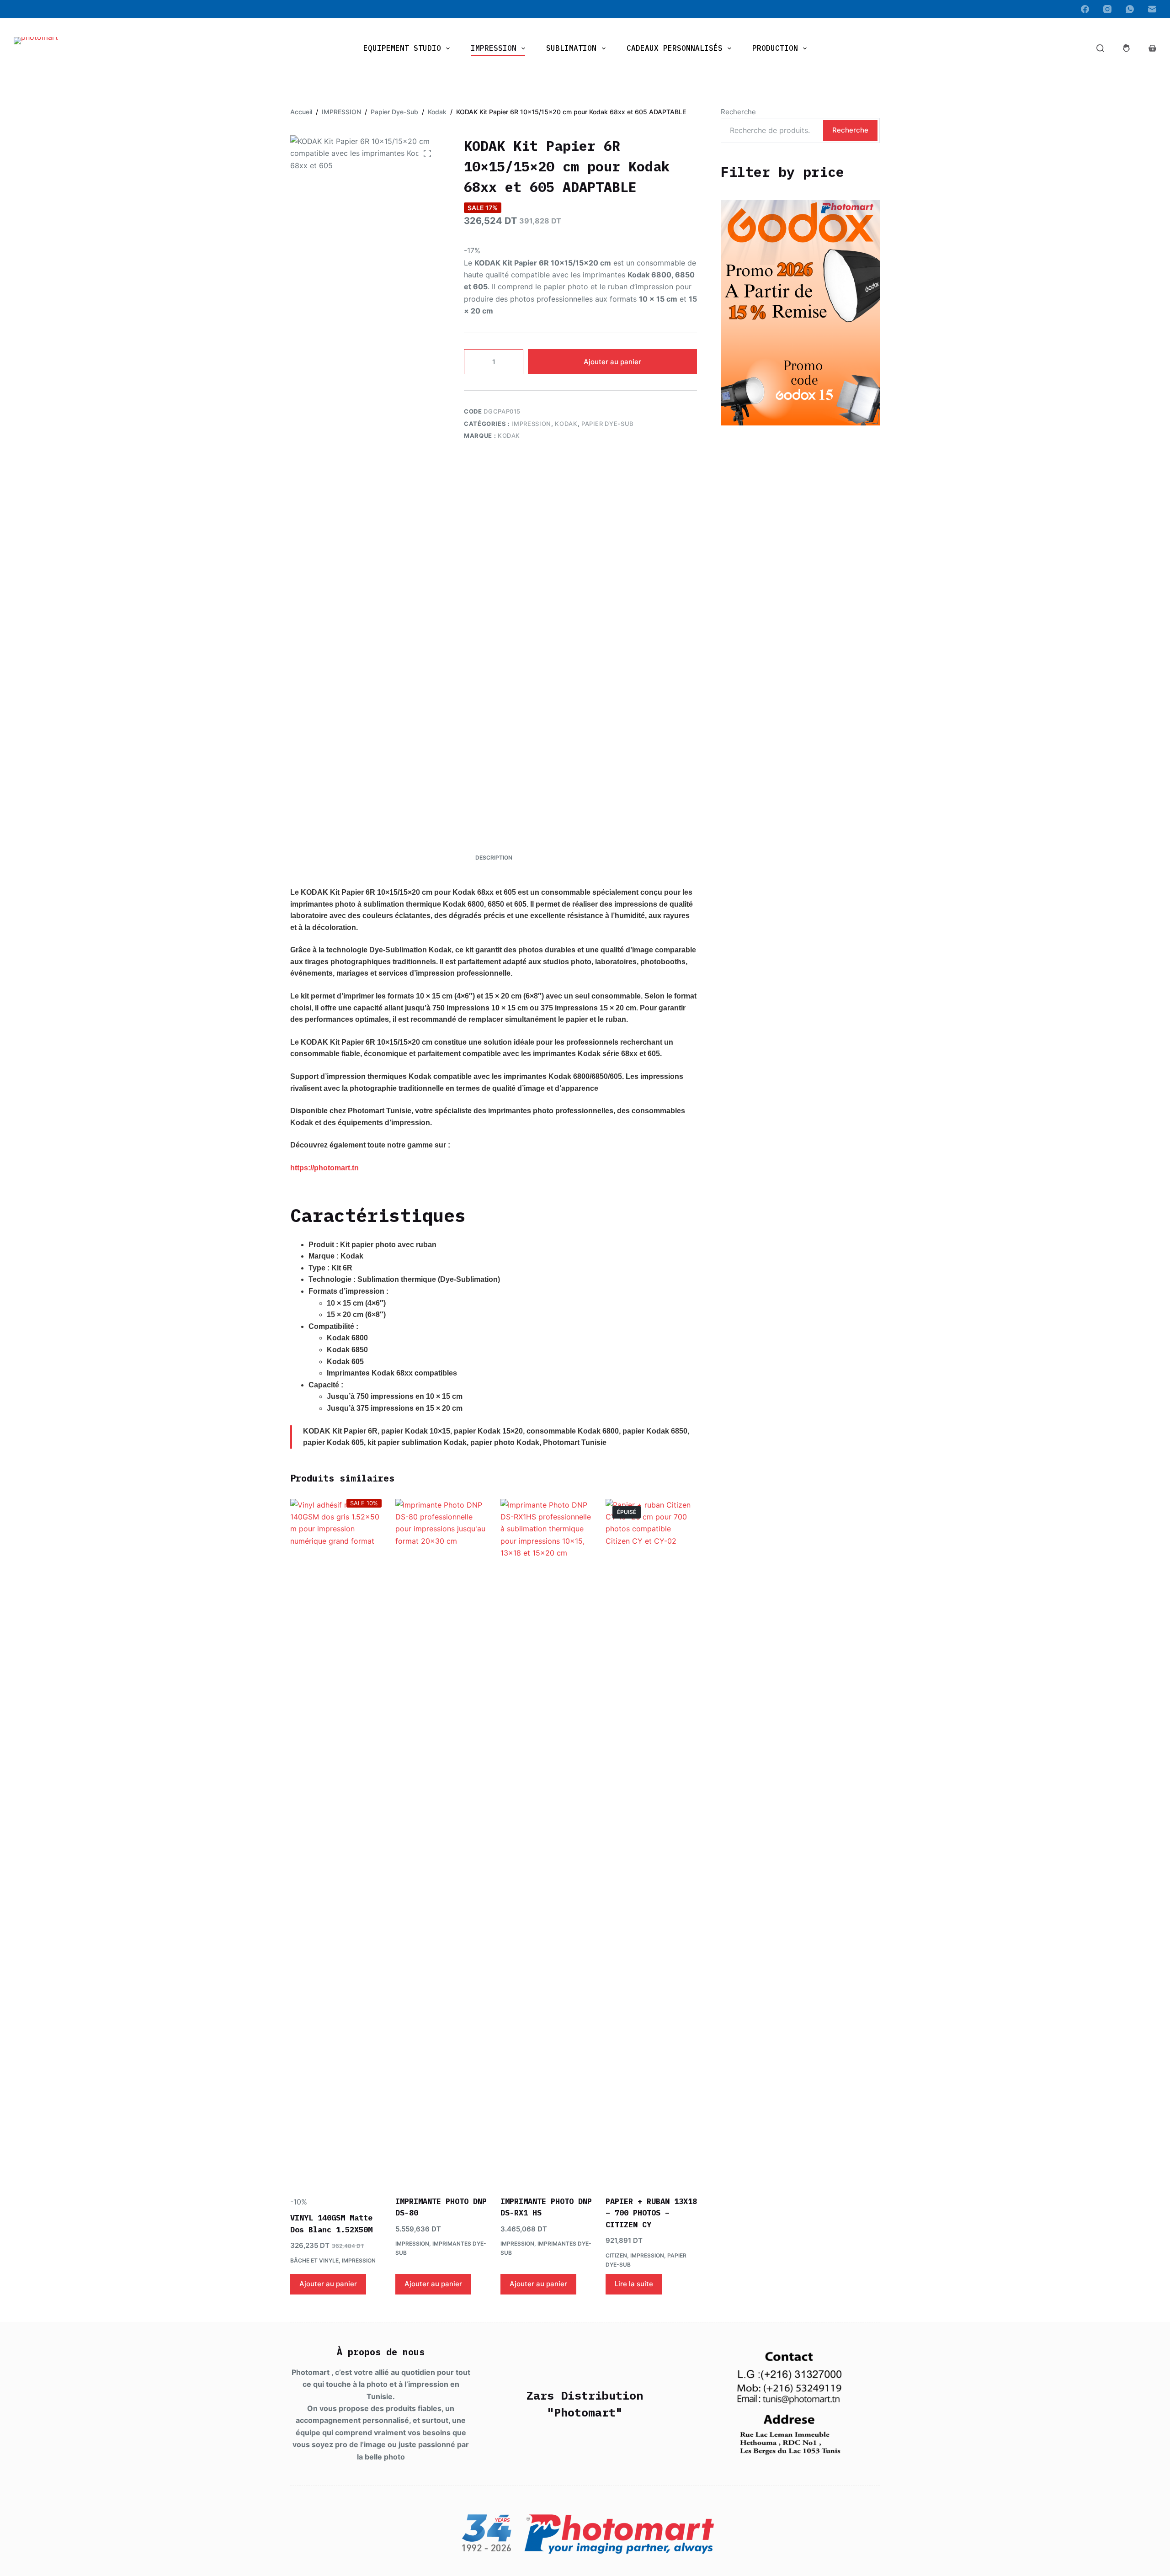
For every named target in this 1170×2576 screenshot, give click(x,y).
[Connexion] (1126, 48)
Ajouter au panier (612, 362)
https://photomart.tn (324, 1168)
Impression (494, 48)
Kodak (566, 424)
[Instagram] (1107, 9)
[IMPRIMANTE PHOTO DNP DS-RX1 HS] (546, 1842)
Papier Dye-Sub (608, 424)
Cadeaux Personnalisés (675, 48)
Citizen (616, 2255)
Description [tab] (494, 858)
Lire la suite (634, 2284)
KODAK (509, 436)
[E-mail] (1152, 9)
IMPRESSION (531, 424)
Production (775, 48)
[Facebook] (1085, 9)
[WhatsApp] (1130, 9)
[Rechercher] (1100, 48)
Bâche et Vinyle (314, 2260)
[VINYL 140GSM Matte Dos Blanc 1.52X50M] (336, 1842)
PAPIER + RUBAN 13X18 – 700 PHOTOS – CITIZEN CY (651, 2213)
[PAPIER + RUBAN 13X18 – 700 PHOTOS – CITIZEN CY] (651, 1842)
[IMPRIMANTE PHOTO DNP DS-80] (441, 1842)
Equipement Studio (402, 48)
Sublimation (571, 48)
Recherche (738, 112)
